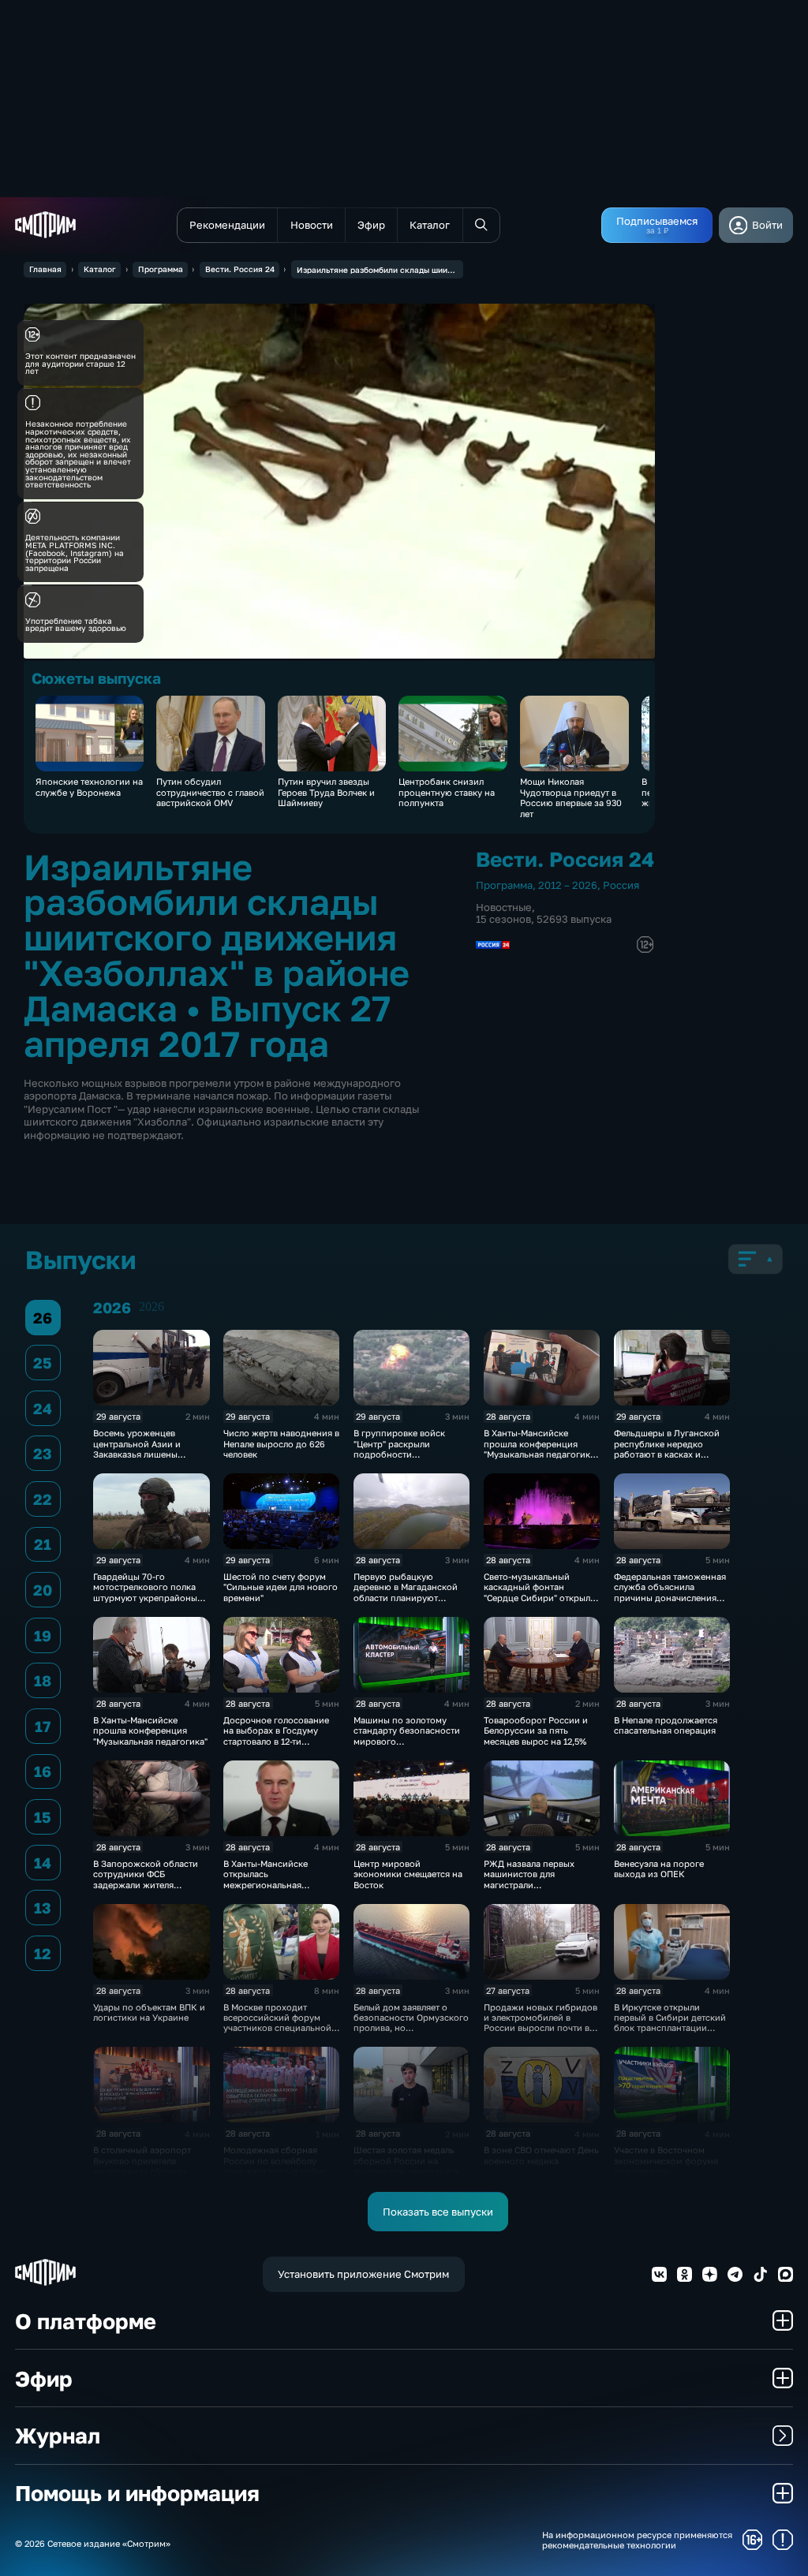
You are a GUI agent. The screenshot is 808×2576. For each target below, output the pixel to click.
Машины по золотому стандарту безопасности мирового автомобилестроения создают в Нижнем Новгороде (407, 1746)
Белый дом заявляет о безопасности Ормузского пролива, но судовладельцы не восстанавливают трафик (411, 2028)
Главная (45, 269)
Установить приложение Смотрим (363, 2274)
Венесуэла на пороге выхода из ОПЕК (659, 1869)
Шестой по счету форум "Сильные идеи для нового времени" (281, 1587)
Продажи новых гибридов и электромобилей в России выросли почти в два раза (541, 2023)
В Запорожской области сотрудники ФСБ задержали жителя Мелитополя (146, 1879)
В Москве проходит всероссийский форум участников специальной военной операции (277, 2023)
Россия (621, 885)
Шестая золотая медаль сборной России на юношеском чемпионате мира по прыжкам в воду (408, 2165)
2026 (151, 1307)
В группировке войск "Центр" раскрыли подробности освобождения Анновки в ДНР (409, 1454)
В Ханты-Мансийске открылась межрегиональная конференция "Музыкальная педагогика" (281, 1885)
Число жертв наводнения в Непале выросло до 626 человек (281, 1443)
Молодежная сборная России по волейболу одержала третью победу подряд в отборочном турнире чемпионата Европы (278, 2176)
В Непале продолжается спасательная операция (666, 1725)
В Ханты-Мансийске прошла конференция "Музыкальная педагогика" (150, 1730)
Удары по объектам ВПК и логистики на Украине (149, 2012)
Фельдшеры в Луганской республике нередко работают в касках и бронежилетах (667, 1449)
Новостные (504, 907)
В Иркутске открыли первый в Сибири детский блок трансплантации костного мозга (670, 2023)
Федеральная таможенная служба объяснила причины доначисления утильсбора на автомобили (670, 1598)
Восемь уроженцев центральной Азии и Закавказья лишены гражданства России (138, 1449)
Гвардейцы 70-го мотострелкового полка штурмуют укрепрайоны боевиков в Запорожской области (148, 1598)
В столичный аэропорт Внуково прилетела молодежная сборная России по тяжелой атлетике (142, 2171)
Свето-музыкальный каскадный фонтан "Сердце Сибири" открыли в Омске (540, 1592)
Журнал (58, 2435)
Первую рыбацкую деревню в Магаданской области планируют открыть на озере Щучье (406, 1592)
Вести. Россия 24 (240, 269)
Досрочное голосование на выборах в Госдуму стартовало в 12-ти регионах (276, 1736)
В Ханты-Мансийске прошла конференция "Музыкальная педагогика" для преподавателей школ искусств (541, 1454)
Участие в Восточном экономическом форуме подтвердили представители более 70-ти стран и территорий (672, 2171)
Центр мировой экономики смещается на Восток (408, 1874)
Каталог (100, 269)
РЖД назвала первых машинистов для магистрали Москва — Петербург (529, 1879)
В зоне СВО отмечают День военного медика (541, 2155)
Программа (161, 269)
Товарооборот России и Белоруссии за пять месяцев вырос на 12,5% (536, 1730)
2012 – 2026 (568, 885)
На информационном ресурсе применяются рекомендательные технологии (637, 2540)
